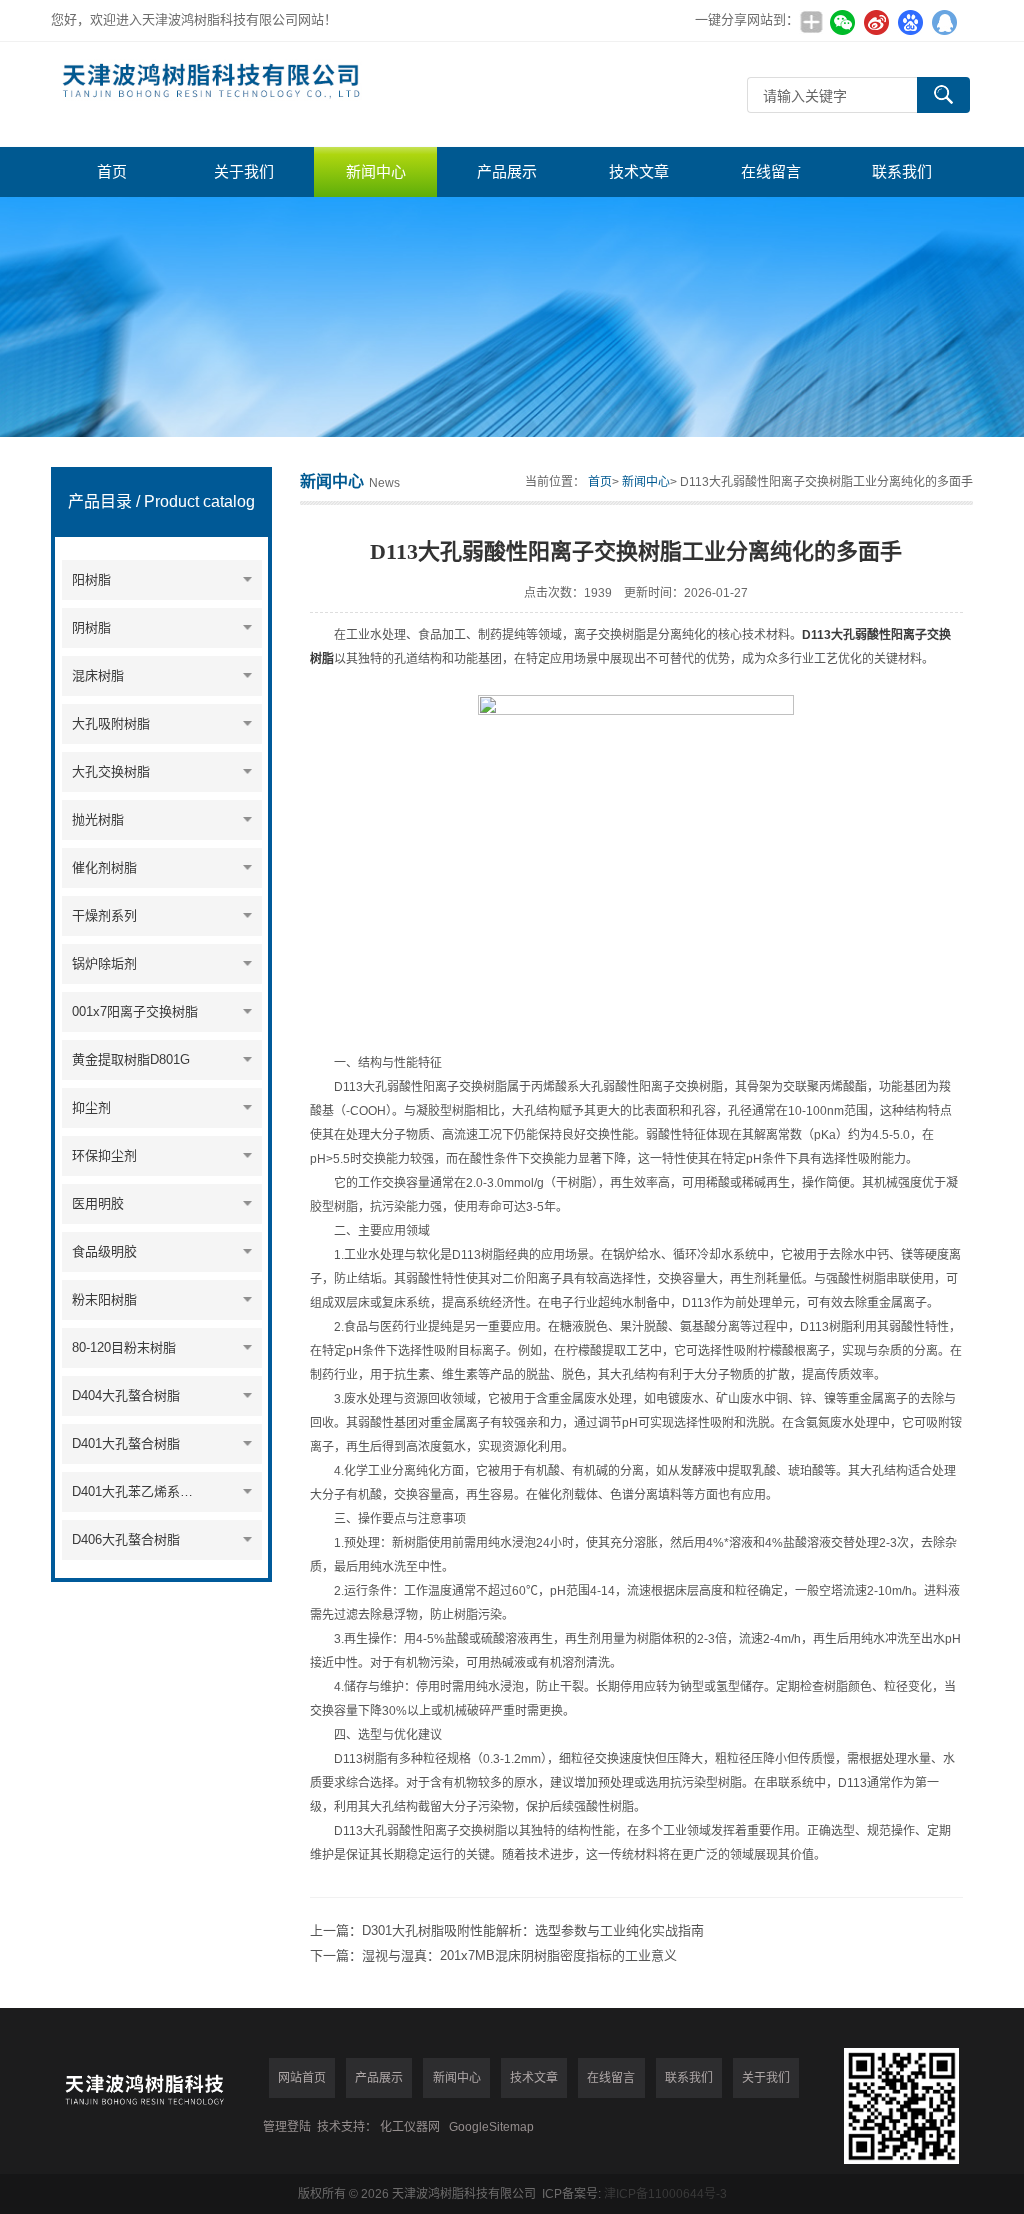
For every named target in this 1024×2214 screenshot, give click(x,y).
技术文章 (639, 171)
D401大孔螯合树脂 (126, 1443)
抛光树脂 (98, 819)
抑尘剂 (91, 1107)
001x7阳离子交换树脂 (135, 1011)
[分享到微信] (843, 22)
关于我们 (244, 171)
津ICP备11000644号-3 (665, 2194)
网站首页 (302, 2078)
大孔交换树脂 (111, 771)
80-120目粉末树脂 (124, 1347)
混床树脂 (98, 675)
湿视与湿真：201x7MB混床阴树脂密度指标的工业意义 (519, 1955)
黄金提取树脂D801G (131, 1059)
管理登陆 (287, 2127)
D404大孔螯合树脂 (126, 1395)
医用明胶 (98, 1203)
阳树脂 (91, 579)
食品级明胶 (104, 1251)
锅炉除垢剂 (104, 963)
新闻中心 (376, 171)
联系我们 (902, 171)
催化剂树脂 (104, 867)
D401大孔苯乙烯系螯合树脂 (138, 1491)
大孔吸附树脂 (111, 723)
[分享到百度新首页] (911, 22)
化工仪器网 (410, 2127)
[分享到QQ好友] (945, 22)
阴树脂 (91, 627)
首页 (112, 171)
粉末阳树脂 (104, 1299)
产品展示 (507, 171)
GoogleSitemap (491, 2127)
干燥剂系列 (104, 915)
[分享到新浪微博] (877, 22)
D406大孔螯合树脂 (126, 1539)
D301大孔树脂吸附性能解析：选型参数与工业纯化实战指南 (533, 1930)
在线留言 (771, 171)
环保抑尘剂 (104, 1155)
